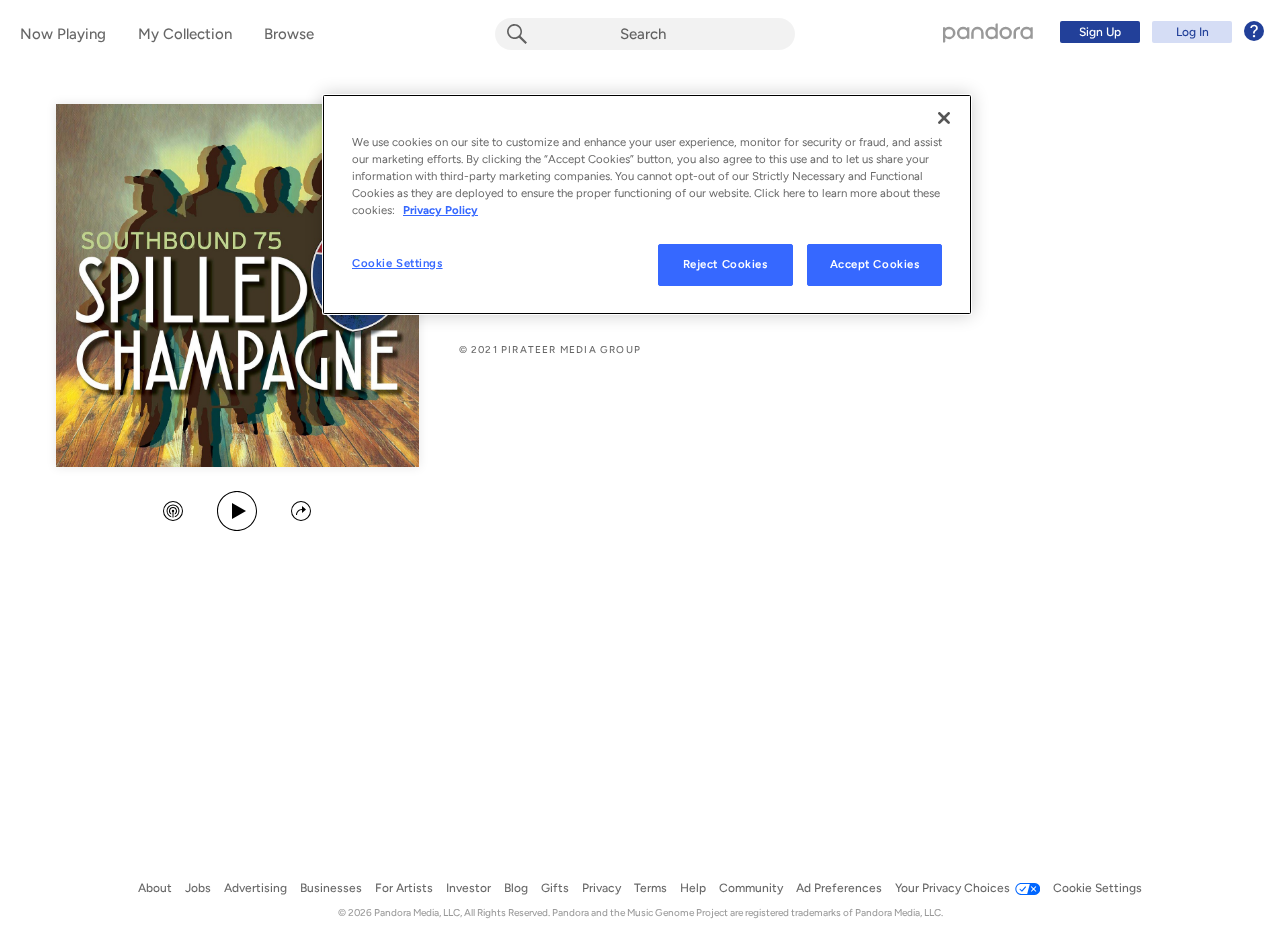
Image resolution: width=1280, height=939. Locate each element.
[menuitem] (1159, 32)
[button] (173, 513)
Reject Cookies (725, 264)
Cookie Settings (397, 263)
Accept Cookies (875, 264)
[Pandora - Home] (988, 32)
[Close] (944, 118)
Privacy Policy (440, 210)
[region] (647, 204)
